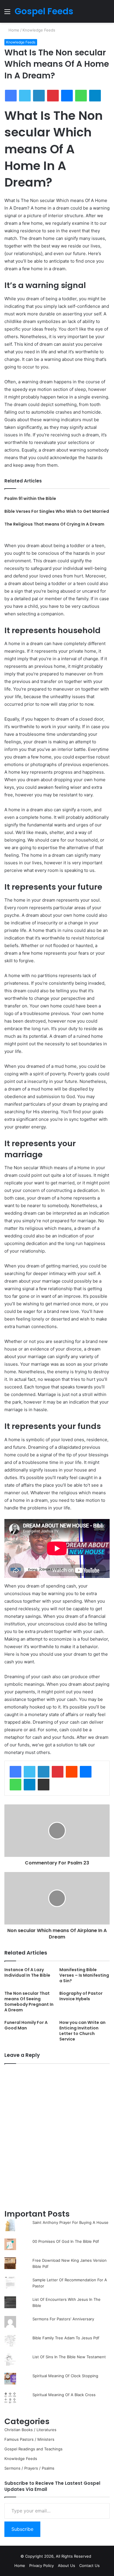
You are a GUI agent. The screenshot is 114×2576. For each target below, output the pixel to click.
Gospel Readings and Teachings (33, 2449)
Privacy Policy (42, 2566)
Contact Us (89, 2566)
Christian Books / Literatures (30, 2430)
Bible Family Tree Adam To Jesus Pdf (66, 2338)
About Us (66, 2566)
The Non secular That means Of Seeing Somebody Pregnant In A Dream (29, 2002)
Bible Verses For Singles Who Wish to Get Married (57, 511)
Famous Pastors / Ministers (29, 2439)
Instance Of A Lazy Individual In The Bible (27, 1972)
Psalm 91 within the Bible (30, 498)
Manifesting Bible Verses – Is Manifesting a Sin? (84, 1975)
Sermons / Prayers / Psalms (29, 2468)
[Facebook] (15, 1772)
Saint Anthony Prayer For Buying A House (70, 2222)
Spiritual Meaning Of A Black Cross (64, 2395)
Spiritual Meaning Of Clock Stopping (65, 2376)
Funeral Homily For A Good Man (26, 2025)
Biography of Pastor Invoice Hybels (81, 1996)
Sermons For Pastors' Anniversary (63, 2319)
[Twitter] (30, 1772)
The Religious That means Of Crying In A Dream (54, 524)
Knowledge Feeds (39, 30)
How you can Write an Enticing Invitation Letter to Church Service (82, 2031)
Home (13, 30)
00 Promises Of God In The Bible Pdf (66, 2241)
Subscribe (22, 2529)
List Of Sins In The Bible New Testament (69, 2357)
